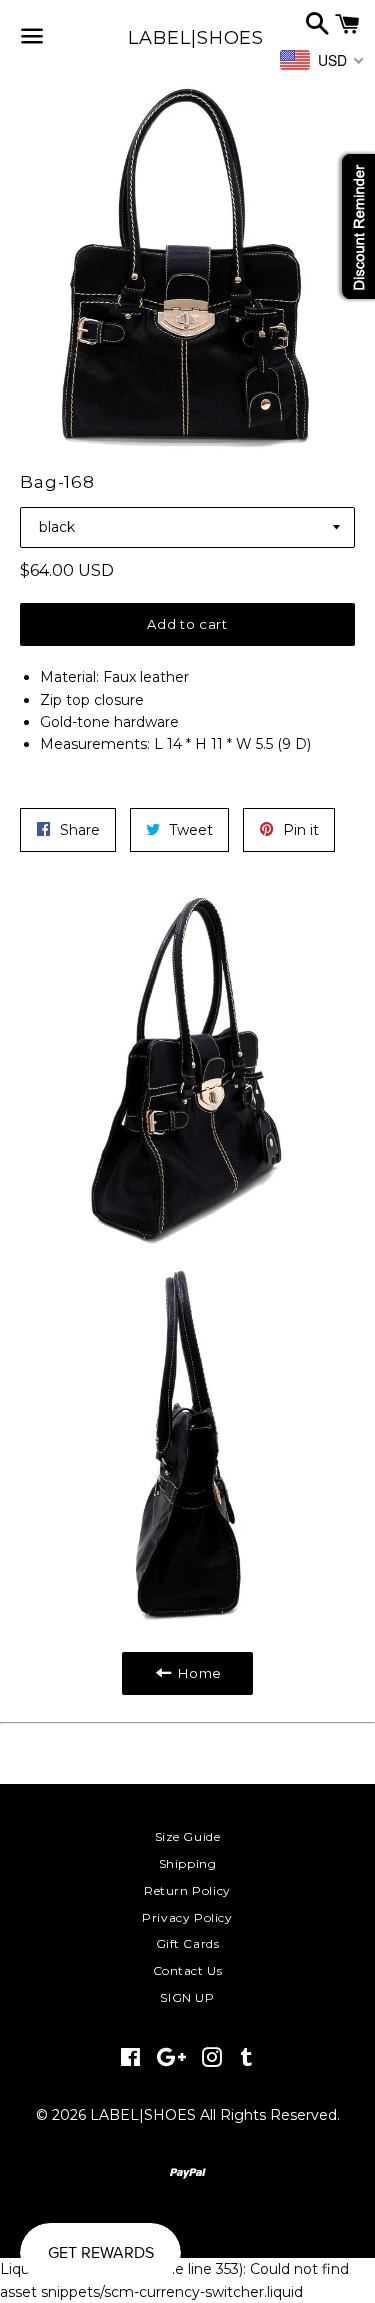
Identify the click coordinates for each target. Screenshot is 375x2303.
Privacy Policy (187, 1917)
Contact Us (188, 1970)
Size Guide (188, 1836)
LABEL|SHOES (187, 38)
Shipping (188, 1863)
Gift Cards (188, 1943)
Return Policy (187, 1890)
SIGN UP (187, 1997)
